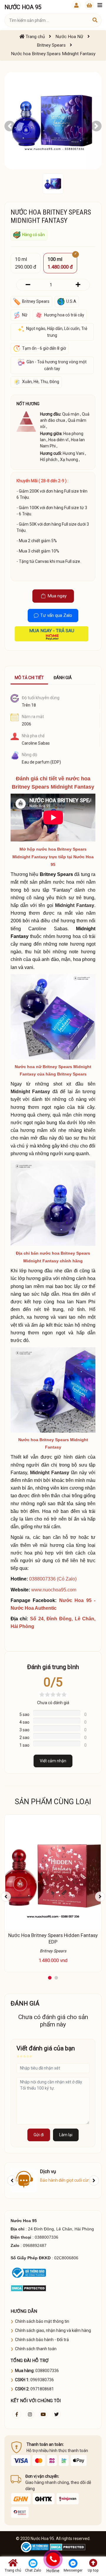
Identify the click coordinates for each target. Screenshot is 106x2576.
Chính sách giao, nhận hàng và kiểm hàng (53, 2330)
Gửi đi (39, 2135)
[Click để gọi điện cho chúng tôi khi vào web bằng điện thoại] (53, 2559)
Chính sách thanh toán (36, 2349)
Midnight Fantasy (75, 905)
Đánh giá (63, 678)
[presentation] (6, 1897)
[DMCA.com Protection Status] (28, 2288)
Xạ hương (69, 460)
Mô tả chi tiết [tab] (29, 678)
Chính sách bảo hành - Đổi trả (42, 2340)
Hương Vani (73, 453)
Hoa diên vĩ (58, 440)
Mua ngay (57, 596)
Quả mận (71, 414)
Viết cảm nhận (53, 1761)
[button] (10, 126)
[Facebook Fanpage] (17, 2414)
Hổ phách (49, 460)
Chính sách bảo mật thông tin (42, 2321)
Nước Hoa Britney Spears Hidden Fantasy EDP (53, 1938)
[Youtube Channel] (43, 2414)
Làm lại (66, 2135)
